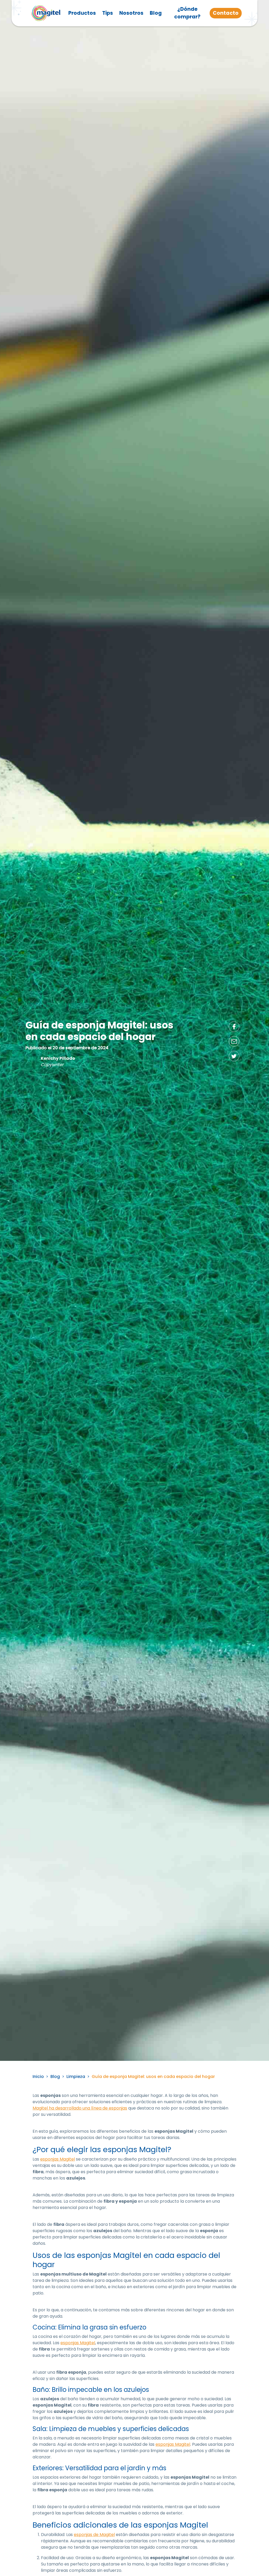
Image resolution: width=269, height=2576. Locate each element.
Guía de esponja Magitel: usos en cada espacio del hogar (153, 2077)
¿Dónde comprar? (187, 13)
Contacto (226, 13)
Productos (82, 13)
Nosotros (131, 13)
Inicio (38, 2077)
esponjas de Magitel (94, 2535)
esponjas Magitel (58, 2159)
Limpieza (76, 2077)
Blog (156, 13)
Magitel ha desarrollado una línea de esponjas (80, 2108)
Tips (108, 13)
